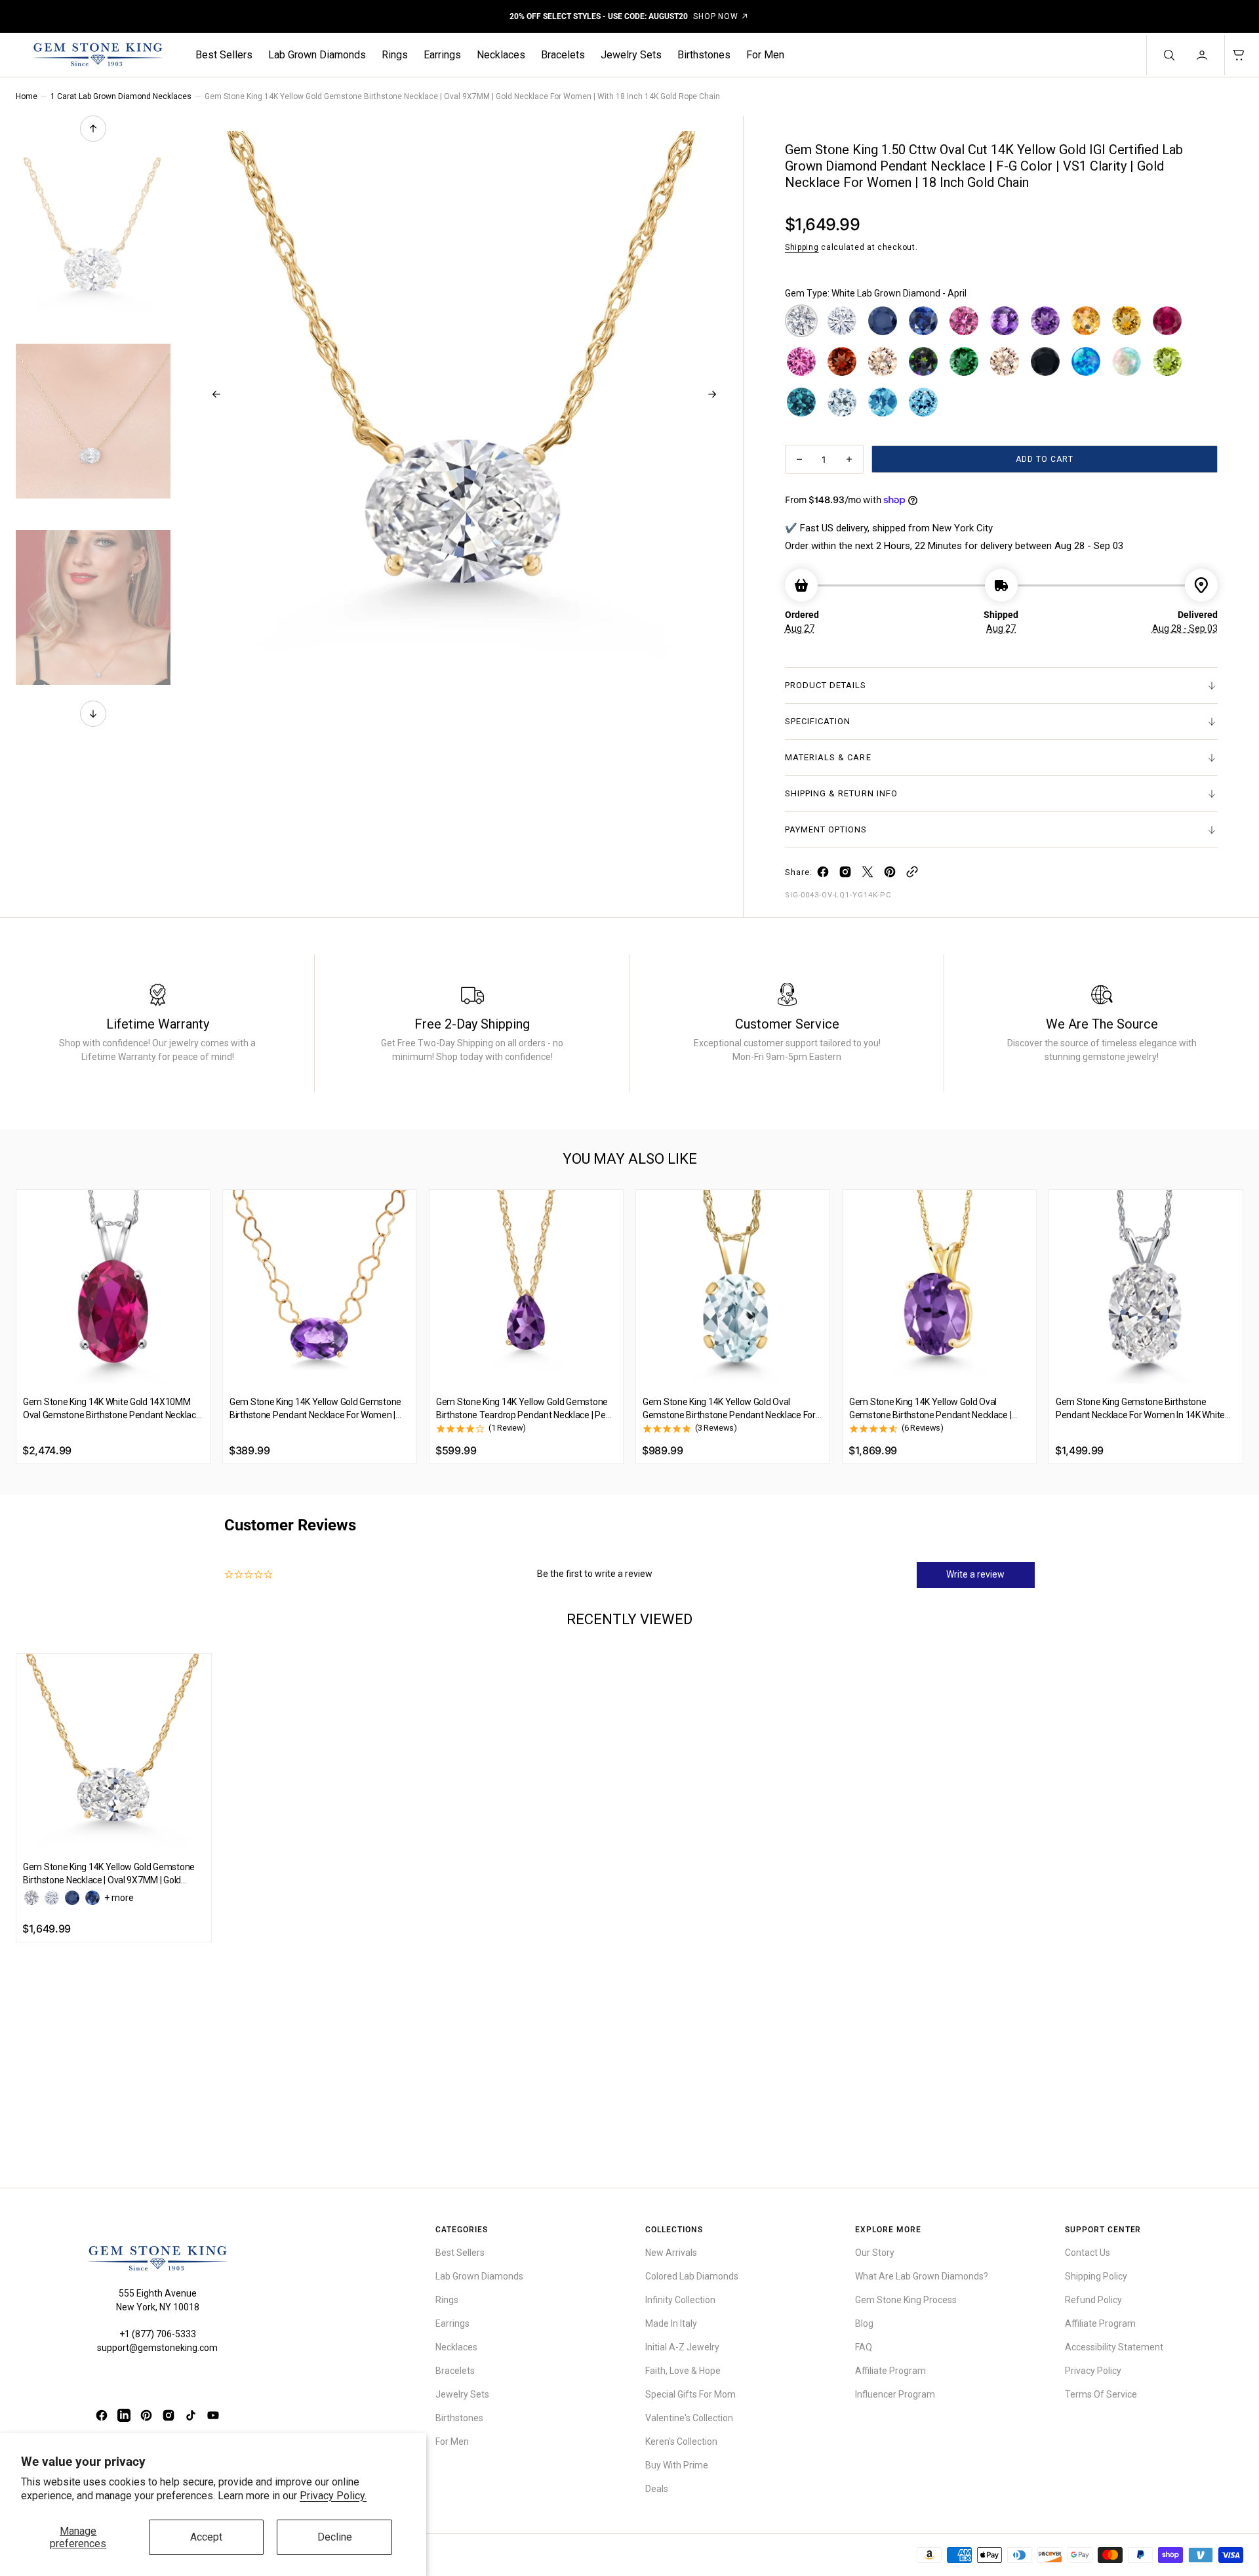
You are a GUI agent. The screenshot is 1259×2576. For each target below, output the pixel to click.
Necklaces (501, 55)
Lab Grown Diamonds (317, 55)
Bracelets (563, 55)
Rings (395, 55)
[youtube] (213, 2415)
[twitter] (868, 875)
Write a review (975, 1574)
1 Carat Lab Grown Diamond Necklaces (121, 96)
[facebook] (823, 875)
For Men (765, 55)
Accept (206, 2537)
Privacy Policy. (333, 2496)
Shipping (802, 247)
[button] (1203, 55)
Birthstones (704, 55)
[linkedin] (124, 2415)
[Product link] (113, 1287)
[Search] (1168, 55)
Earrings (442, 55)
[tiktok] (191, 2415)
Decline (335, 2537)
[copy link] (912, 875)
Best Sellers (224, 55)
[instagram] (845, 875)
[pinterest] (890, 875)
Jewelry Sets (631, 55)
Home (27, 96)
